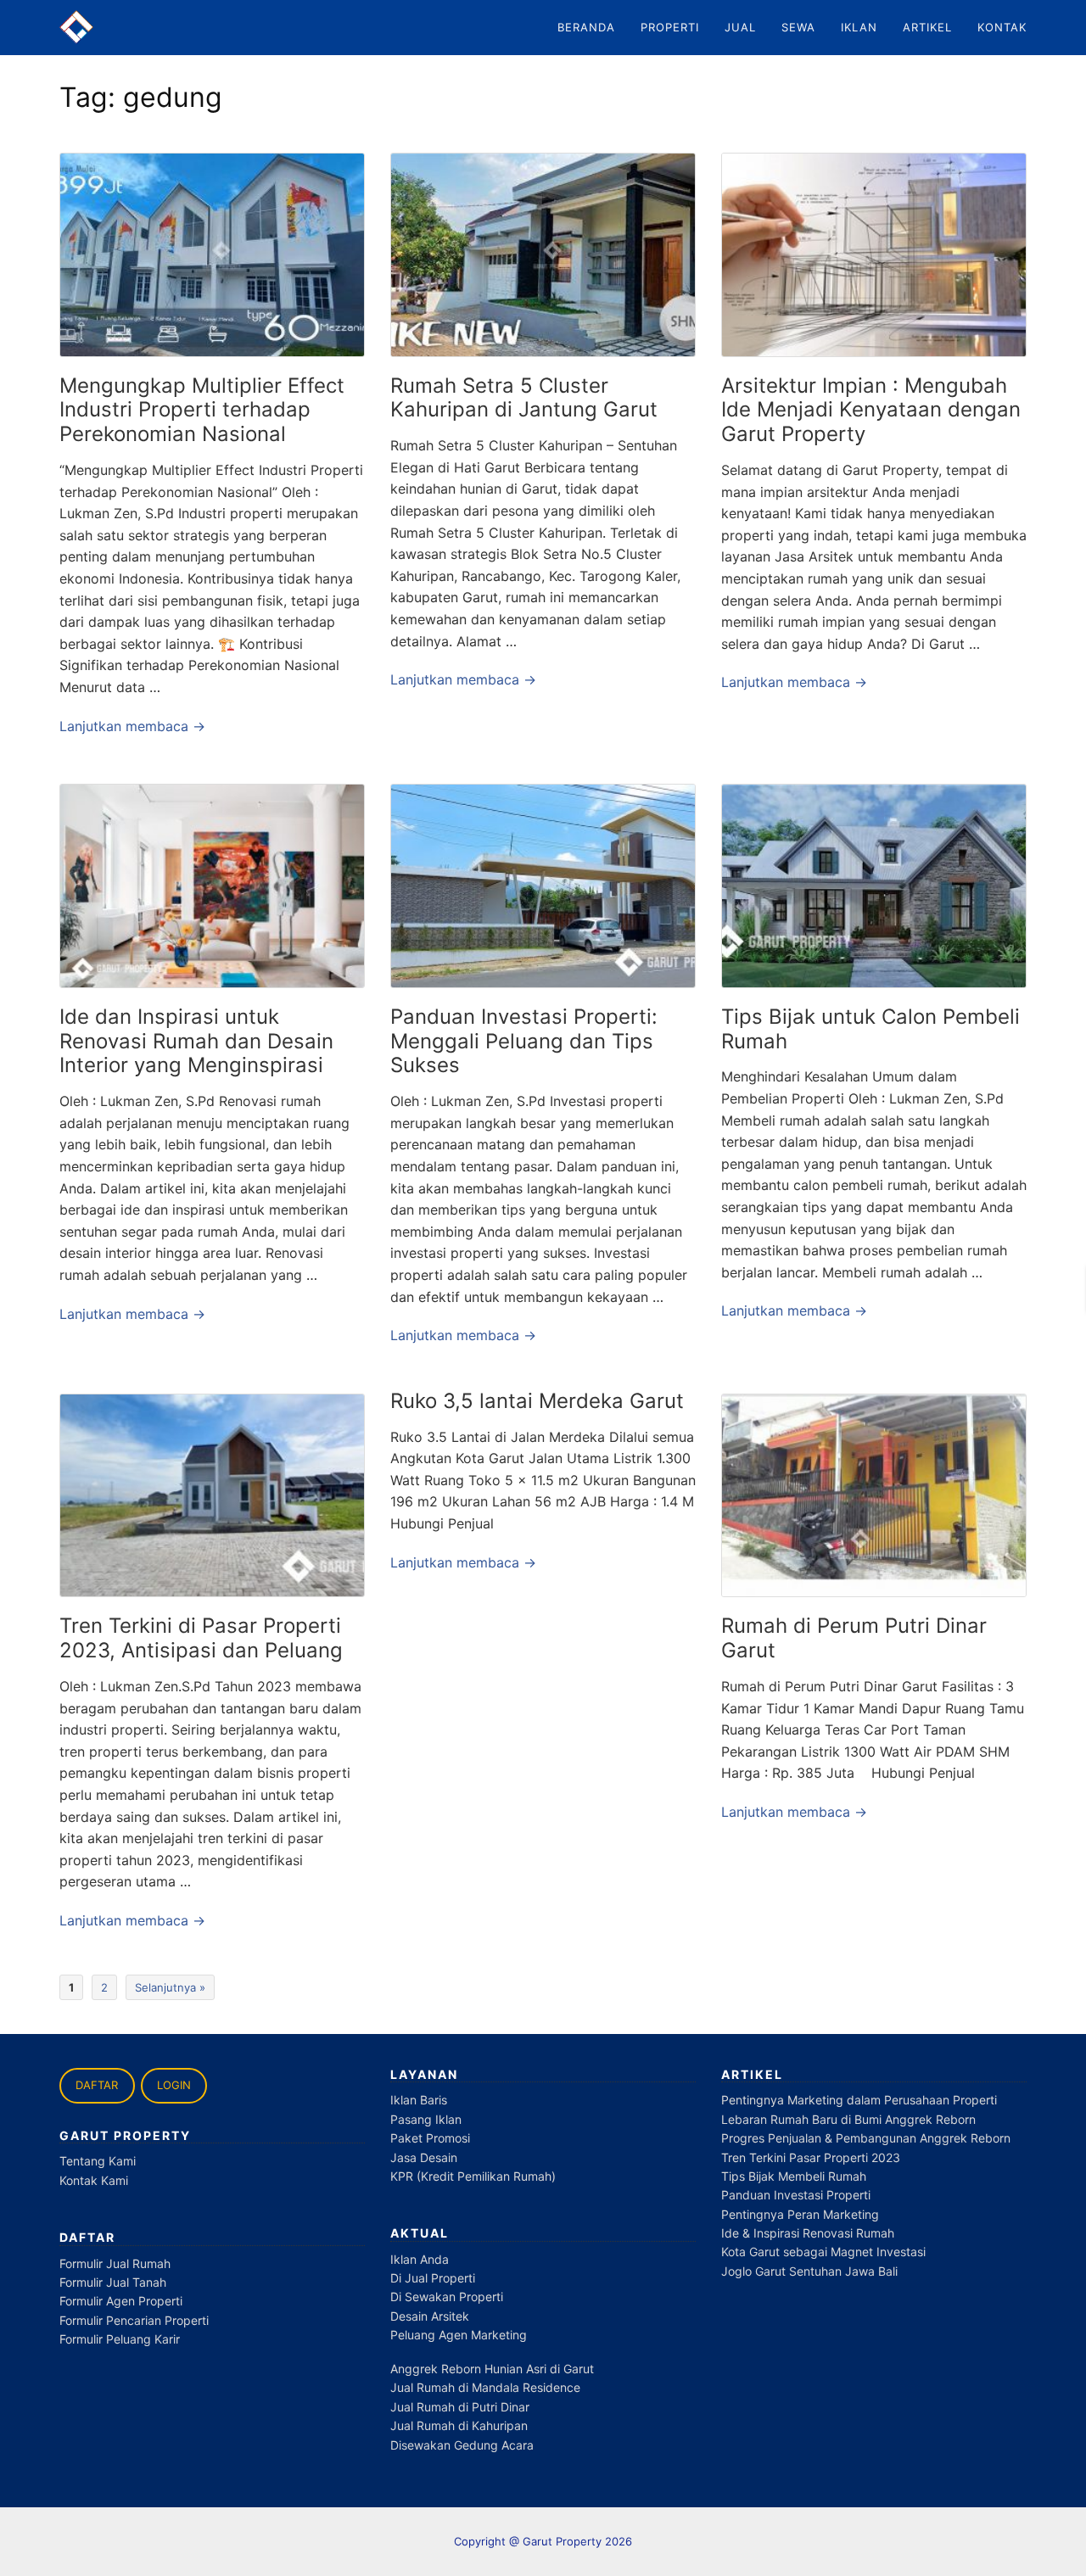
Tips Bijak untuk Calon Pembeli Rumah (870, 1029)
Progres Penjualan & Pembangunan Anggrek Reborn (866, 2138)
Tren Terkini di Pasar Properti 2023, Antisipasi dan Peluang (201, 1638)
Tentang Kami (98, 2161)
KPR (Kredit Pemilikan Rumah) (473, 2176)
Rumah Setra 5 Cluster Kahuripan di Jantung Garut (524, 398)
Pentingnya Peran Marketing (800, 2214)
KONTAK (1002, 27)
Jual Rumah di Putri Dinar (460, 2407)
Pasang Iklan (426, 2119)
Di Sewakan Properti (447, 2297)
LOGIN (174, 2085)
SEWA (798, 27)
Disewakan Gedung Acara (462, 2445)
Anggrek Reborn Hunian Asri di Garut (492, 2369)
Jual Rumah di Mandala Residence (485, 2387)
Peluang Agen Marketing (459, 2335)
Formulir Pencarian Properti (134, 2320)
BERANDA (586, 27)
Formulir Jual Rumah (115, 2263)
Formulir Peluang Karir (120, 2339)
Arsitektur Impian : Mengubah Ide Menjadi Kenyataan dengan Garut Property (871, 410)
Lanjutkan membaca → (132, 726)
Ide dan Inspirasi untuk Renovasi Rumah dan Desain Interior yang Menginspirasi (196, 1041)
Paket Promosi (430, 2138)
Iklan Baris (419, 2100)
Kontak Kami (94, 2180)
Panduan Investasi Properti (796, 2195)
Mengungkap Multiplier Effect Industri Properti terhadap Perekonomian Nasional (202, 410)
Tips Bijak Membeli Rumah (794, 2176)
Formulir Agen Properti (121, 2301)
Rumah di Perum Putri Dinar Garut (854, 1638)
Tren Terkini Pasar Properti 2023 (811, 2157)
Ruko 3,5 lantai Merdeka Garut (537, 1401)
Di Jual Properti (433, 2278)
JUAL (740, 27)
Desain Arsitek (430, 2316)
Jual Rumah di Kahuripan (459, 2425)
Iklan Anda (420, 2259)
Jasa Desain (424, 2157)
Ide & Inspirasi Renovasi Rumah (808, 2233)
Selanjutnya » (170, 1987)
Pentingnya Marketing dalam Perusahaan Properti (859, 2100)
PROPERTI (670, 27)
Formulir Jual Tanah (113, 2282)
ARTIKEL (927, 27)
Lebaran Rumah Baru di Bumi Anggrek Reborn (848, 2119)
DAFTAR (97, 2085)
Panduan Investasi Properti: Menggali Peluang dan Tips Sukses (524, 1041)
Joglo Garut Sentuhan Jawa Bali (809, 2271)
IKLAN (859, 27)
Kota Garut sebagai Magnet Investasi (823, 2252)
